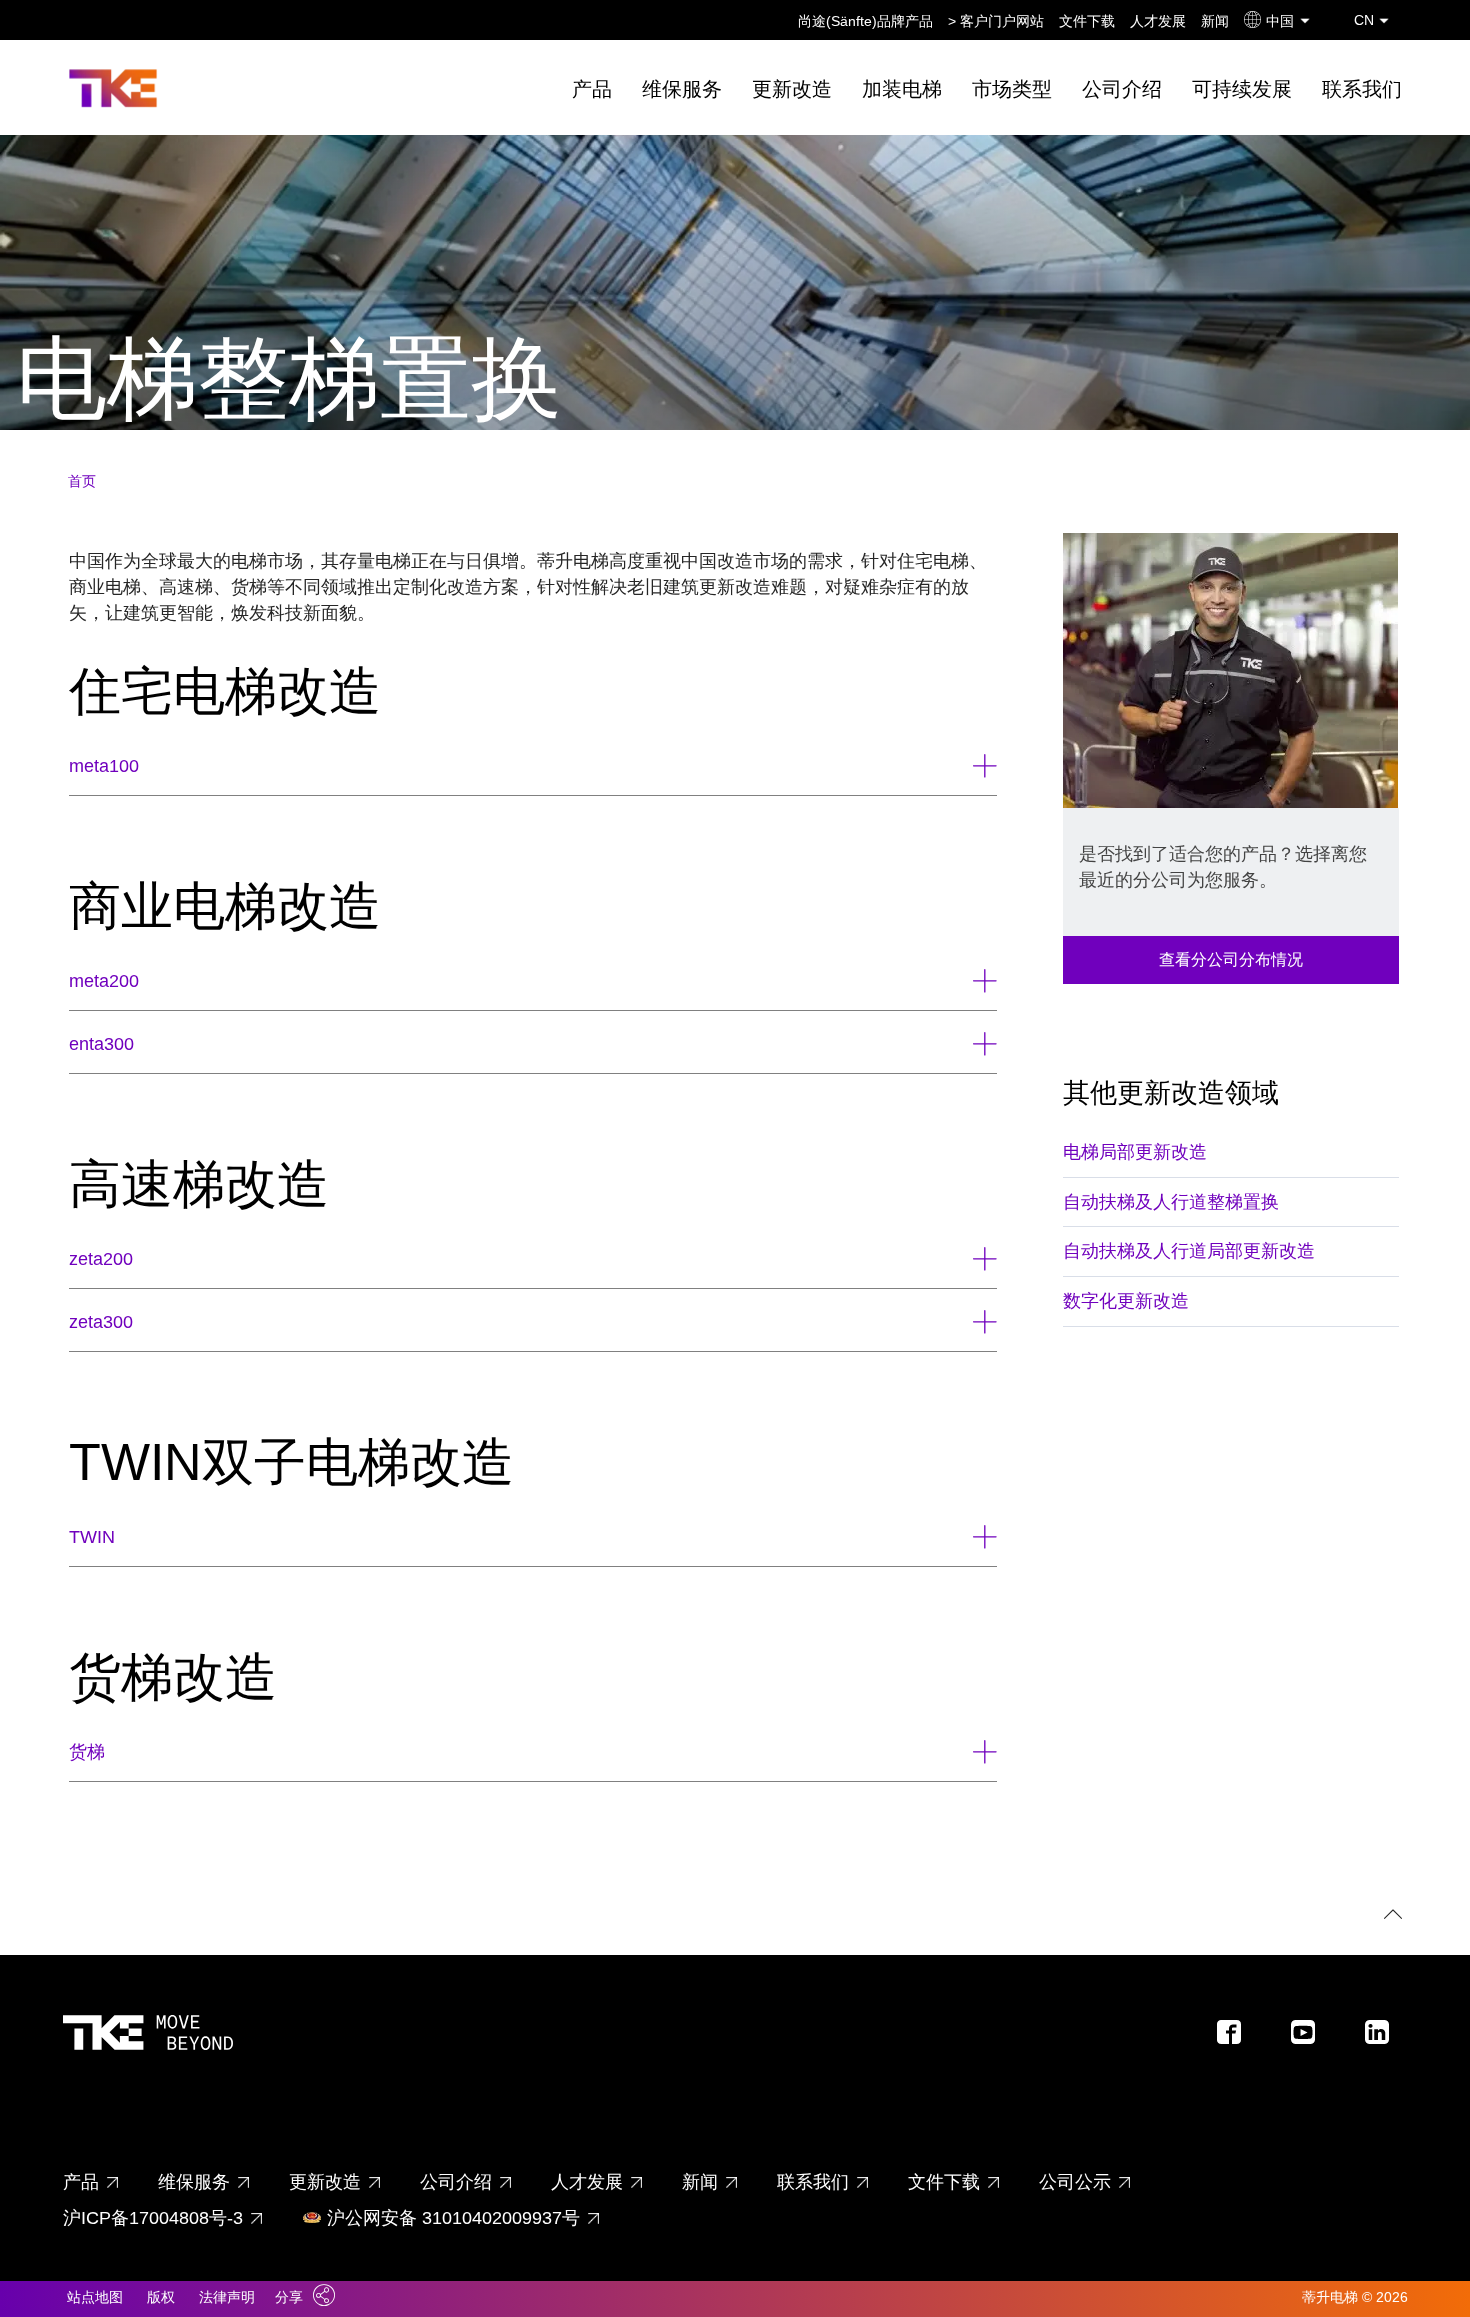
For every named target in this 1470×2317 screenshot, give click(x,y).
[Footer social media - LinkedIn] (1385, 2037)
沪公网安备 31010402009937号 (453, 2218)
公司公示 (1075, 2182)
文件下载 (1087, 21)
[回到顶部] (1389, 1916)
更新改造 (792, 89)
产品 (592, 89)
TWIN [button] (92, 1537)
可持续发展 (1242, 89)
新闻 (1215, 21)
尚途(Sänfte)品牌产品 (865, 21)
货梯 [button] (87, 1752)
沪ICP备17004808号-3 (153, 2218)
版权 (161, 2297)
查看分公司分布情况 (1231, 959)
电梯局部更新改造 (1135, 1152)
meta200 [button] (104, 981)
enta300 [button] (101, 1044)
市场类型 (1012, 89)
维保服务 (682, 89)
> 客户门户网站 (996, 21)
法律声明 (227, 2297)
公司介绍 (1122, 89)
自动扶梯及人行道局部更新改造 (1189, 1251)
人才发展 (1158, 21)
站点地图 (95, 2297)
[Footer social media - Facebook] (1237, 2037)
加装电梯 (902, 89)
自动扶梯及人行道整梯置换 (1171, 1202)
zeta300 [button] (101, 1322)
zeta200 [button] (101, 1259)
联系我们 (1362, 89)
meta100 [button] (104, 766)
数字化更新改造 (1126, 1301)
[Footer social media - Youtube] (1311, 2037)
